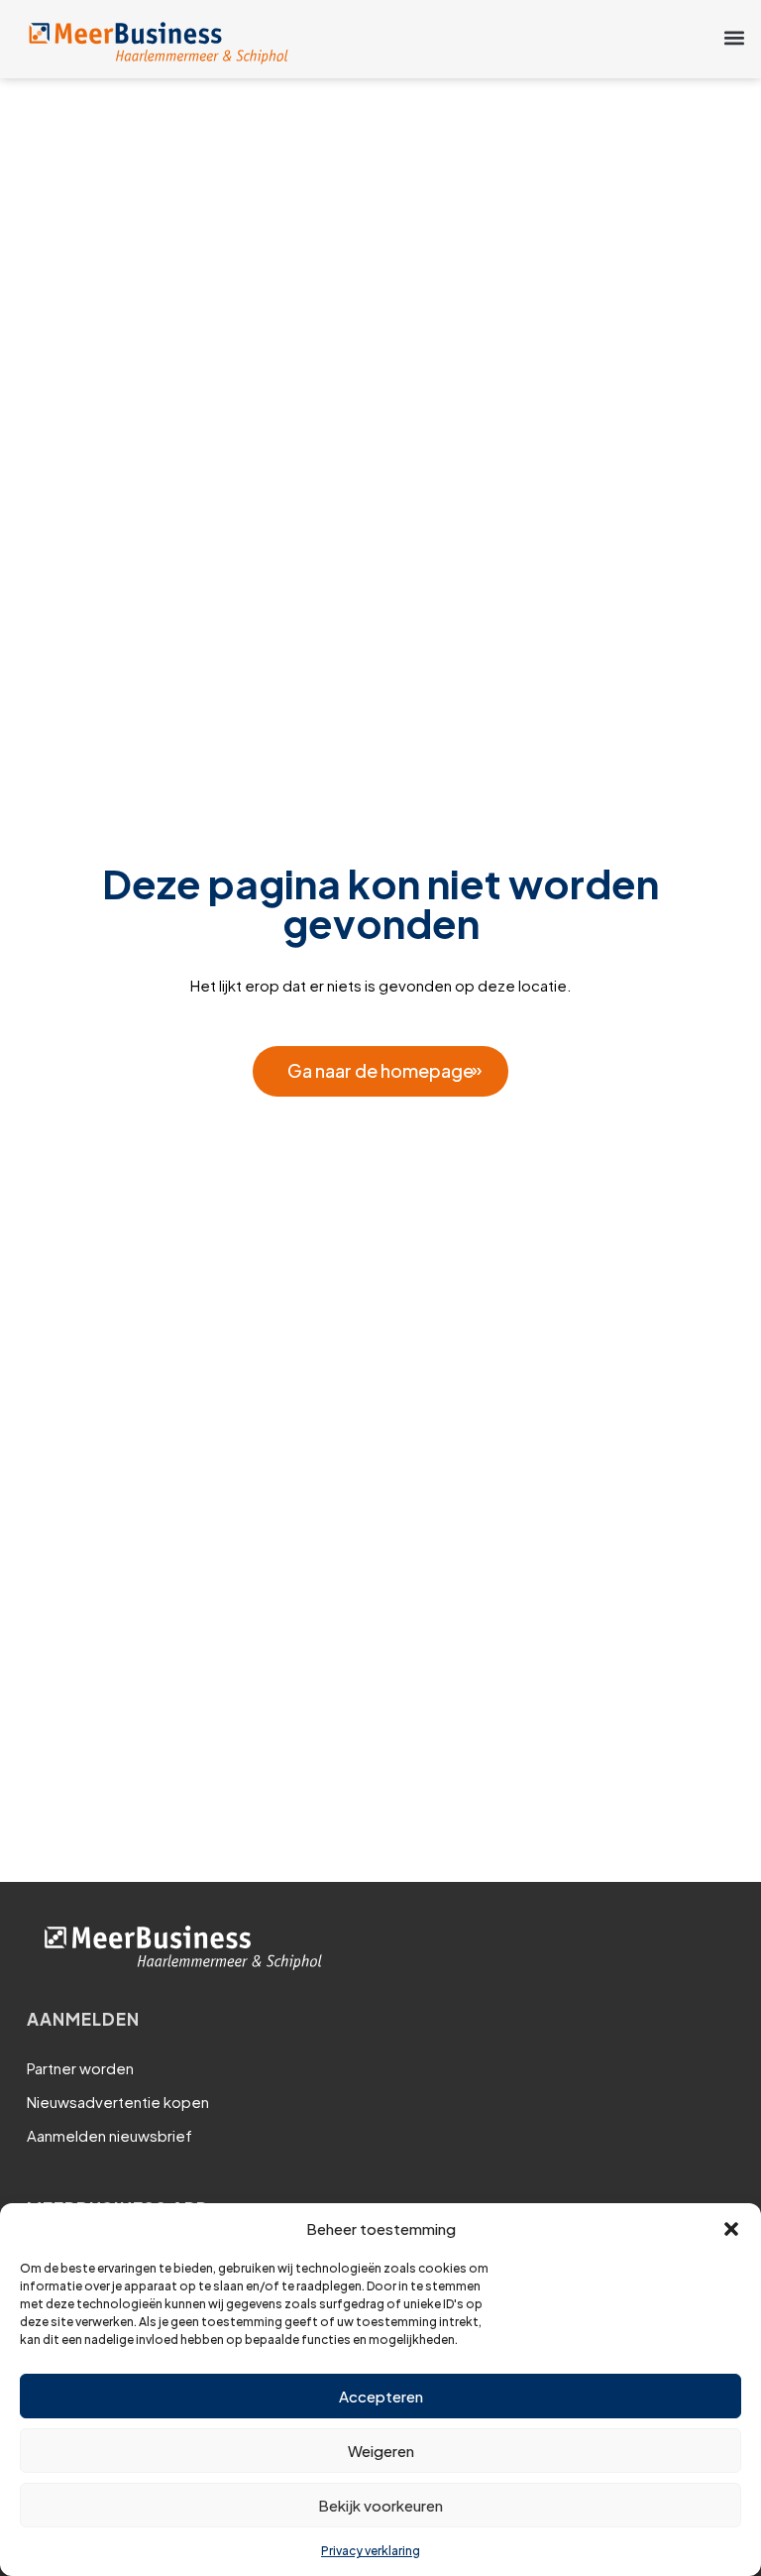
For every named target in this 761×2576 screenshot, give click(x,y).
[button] (731, 2229)
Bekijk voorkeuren (380, 2505)
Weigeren (381, 2451)
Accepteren (381, 2396)
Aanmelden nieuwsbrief (109, 2135)
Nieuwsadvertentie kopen (118, 2102)
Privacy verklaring (371, 2551)
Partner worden (80, 2068)
